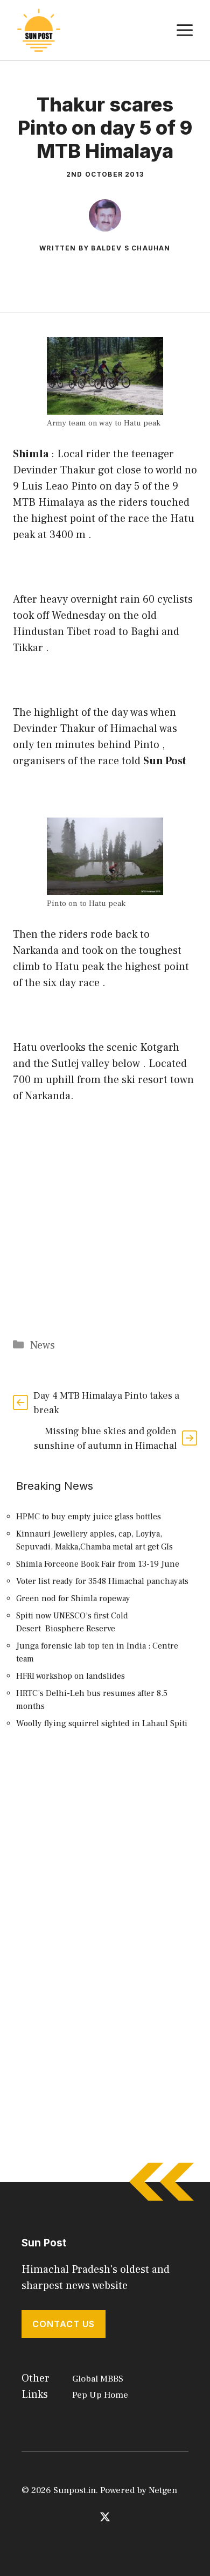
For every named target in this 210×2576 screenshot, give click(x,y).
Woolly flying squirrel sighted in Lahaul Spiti (102, 1723)
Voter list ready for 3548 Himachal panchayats (102, 1581)
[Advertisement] (105, 1867)
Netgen (163, 2490)
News (43, 1345)
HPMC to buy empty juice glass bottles (89, 1517)
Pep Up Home (100, 2395)
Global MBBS (98, 2379)
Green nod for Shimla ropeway (73, 1598)
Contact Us (64, 2324)
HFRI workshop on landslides (71, 1676)
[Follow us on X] (105, 2517)
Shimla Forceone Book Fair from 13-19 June (98, 1564)
